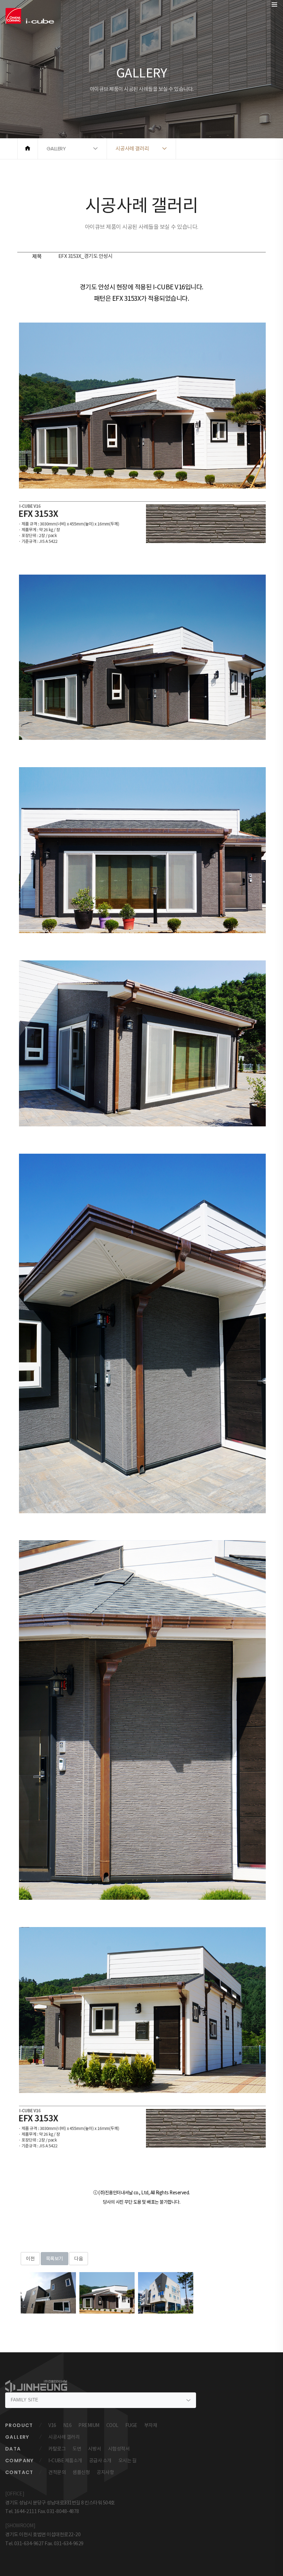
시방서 (95, 2449)
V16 (52, 2425)
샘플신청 (81, 2472)
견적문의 (57, 2472)
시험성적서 (119, 2449)
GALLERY (17, 2437)
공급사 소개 (100, 2461)
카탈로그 (57, 2449)
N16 (67, 2425)
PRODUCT (19, 2425)
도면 (77, 2449)
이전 (30, 2259)
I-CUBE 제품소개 (65, 2461)
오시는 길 (128, 2461)
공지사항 (105, 2472)
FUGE (131, 2425)
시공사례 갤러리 (64, 2437)
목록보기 (55, 2259)
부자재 (151, 2425)
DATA (13, 2449)
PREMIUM (89, 2425)
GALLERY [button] (56, 148)
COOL (112, 2425)
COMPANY (19, 2461)
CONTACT (19, 2472)
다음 (79, 2259)
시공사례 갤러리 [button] (132, 148)
